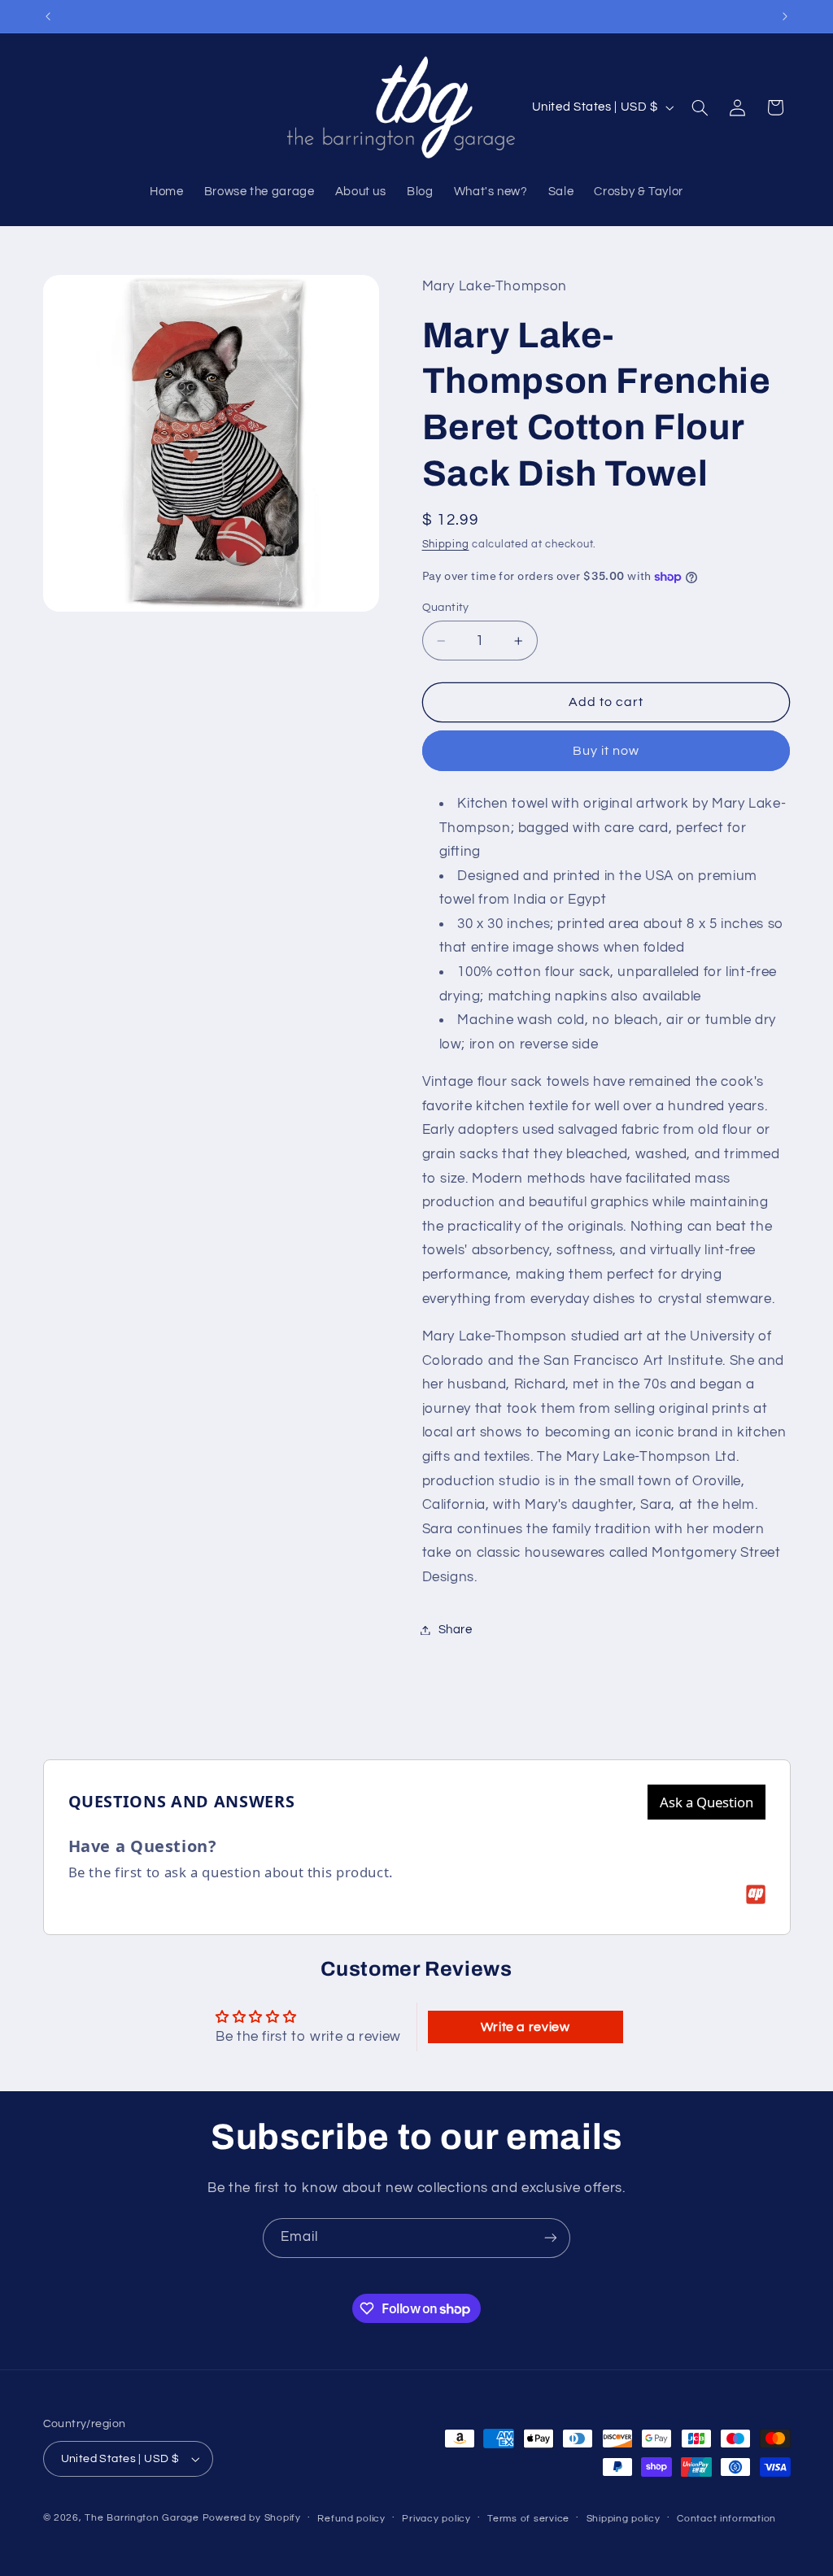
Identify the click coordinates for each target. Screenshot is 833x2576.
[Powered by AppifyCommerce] (756, 1894)
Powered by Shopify (252, 2518)
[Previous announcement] (48, 16)
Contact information (726, 2519)
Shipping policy (624, 2519)
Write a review (526, 2027)
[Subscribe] (551, 2238)
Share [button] (456, 1630)
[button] (700, 107)
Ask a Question (707, 1802)
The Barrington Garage (142, 2518)
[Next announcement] (785, 16)
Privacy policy (436, 2519)
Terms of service (528, 2519)
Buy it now (606, 751)
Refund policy (351, 2519)
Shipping (446, 545)
